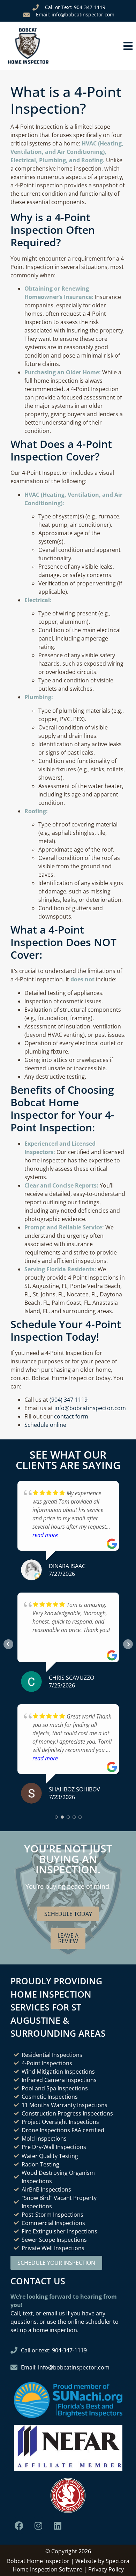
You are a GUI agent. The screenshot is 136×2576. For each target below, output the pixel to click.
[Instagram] (38, 2525)
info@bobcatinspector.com (90, 1408)
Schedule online (45, 1425)
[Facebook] (19, 2525)
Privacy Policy (106, 2569)
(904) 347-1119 (69, 1400)
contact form (71, 1416)
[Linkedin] (58, 2525)
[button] (102, 46)
